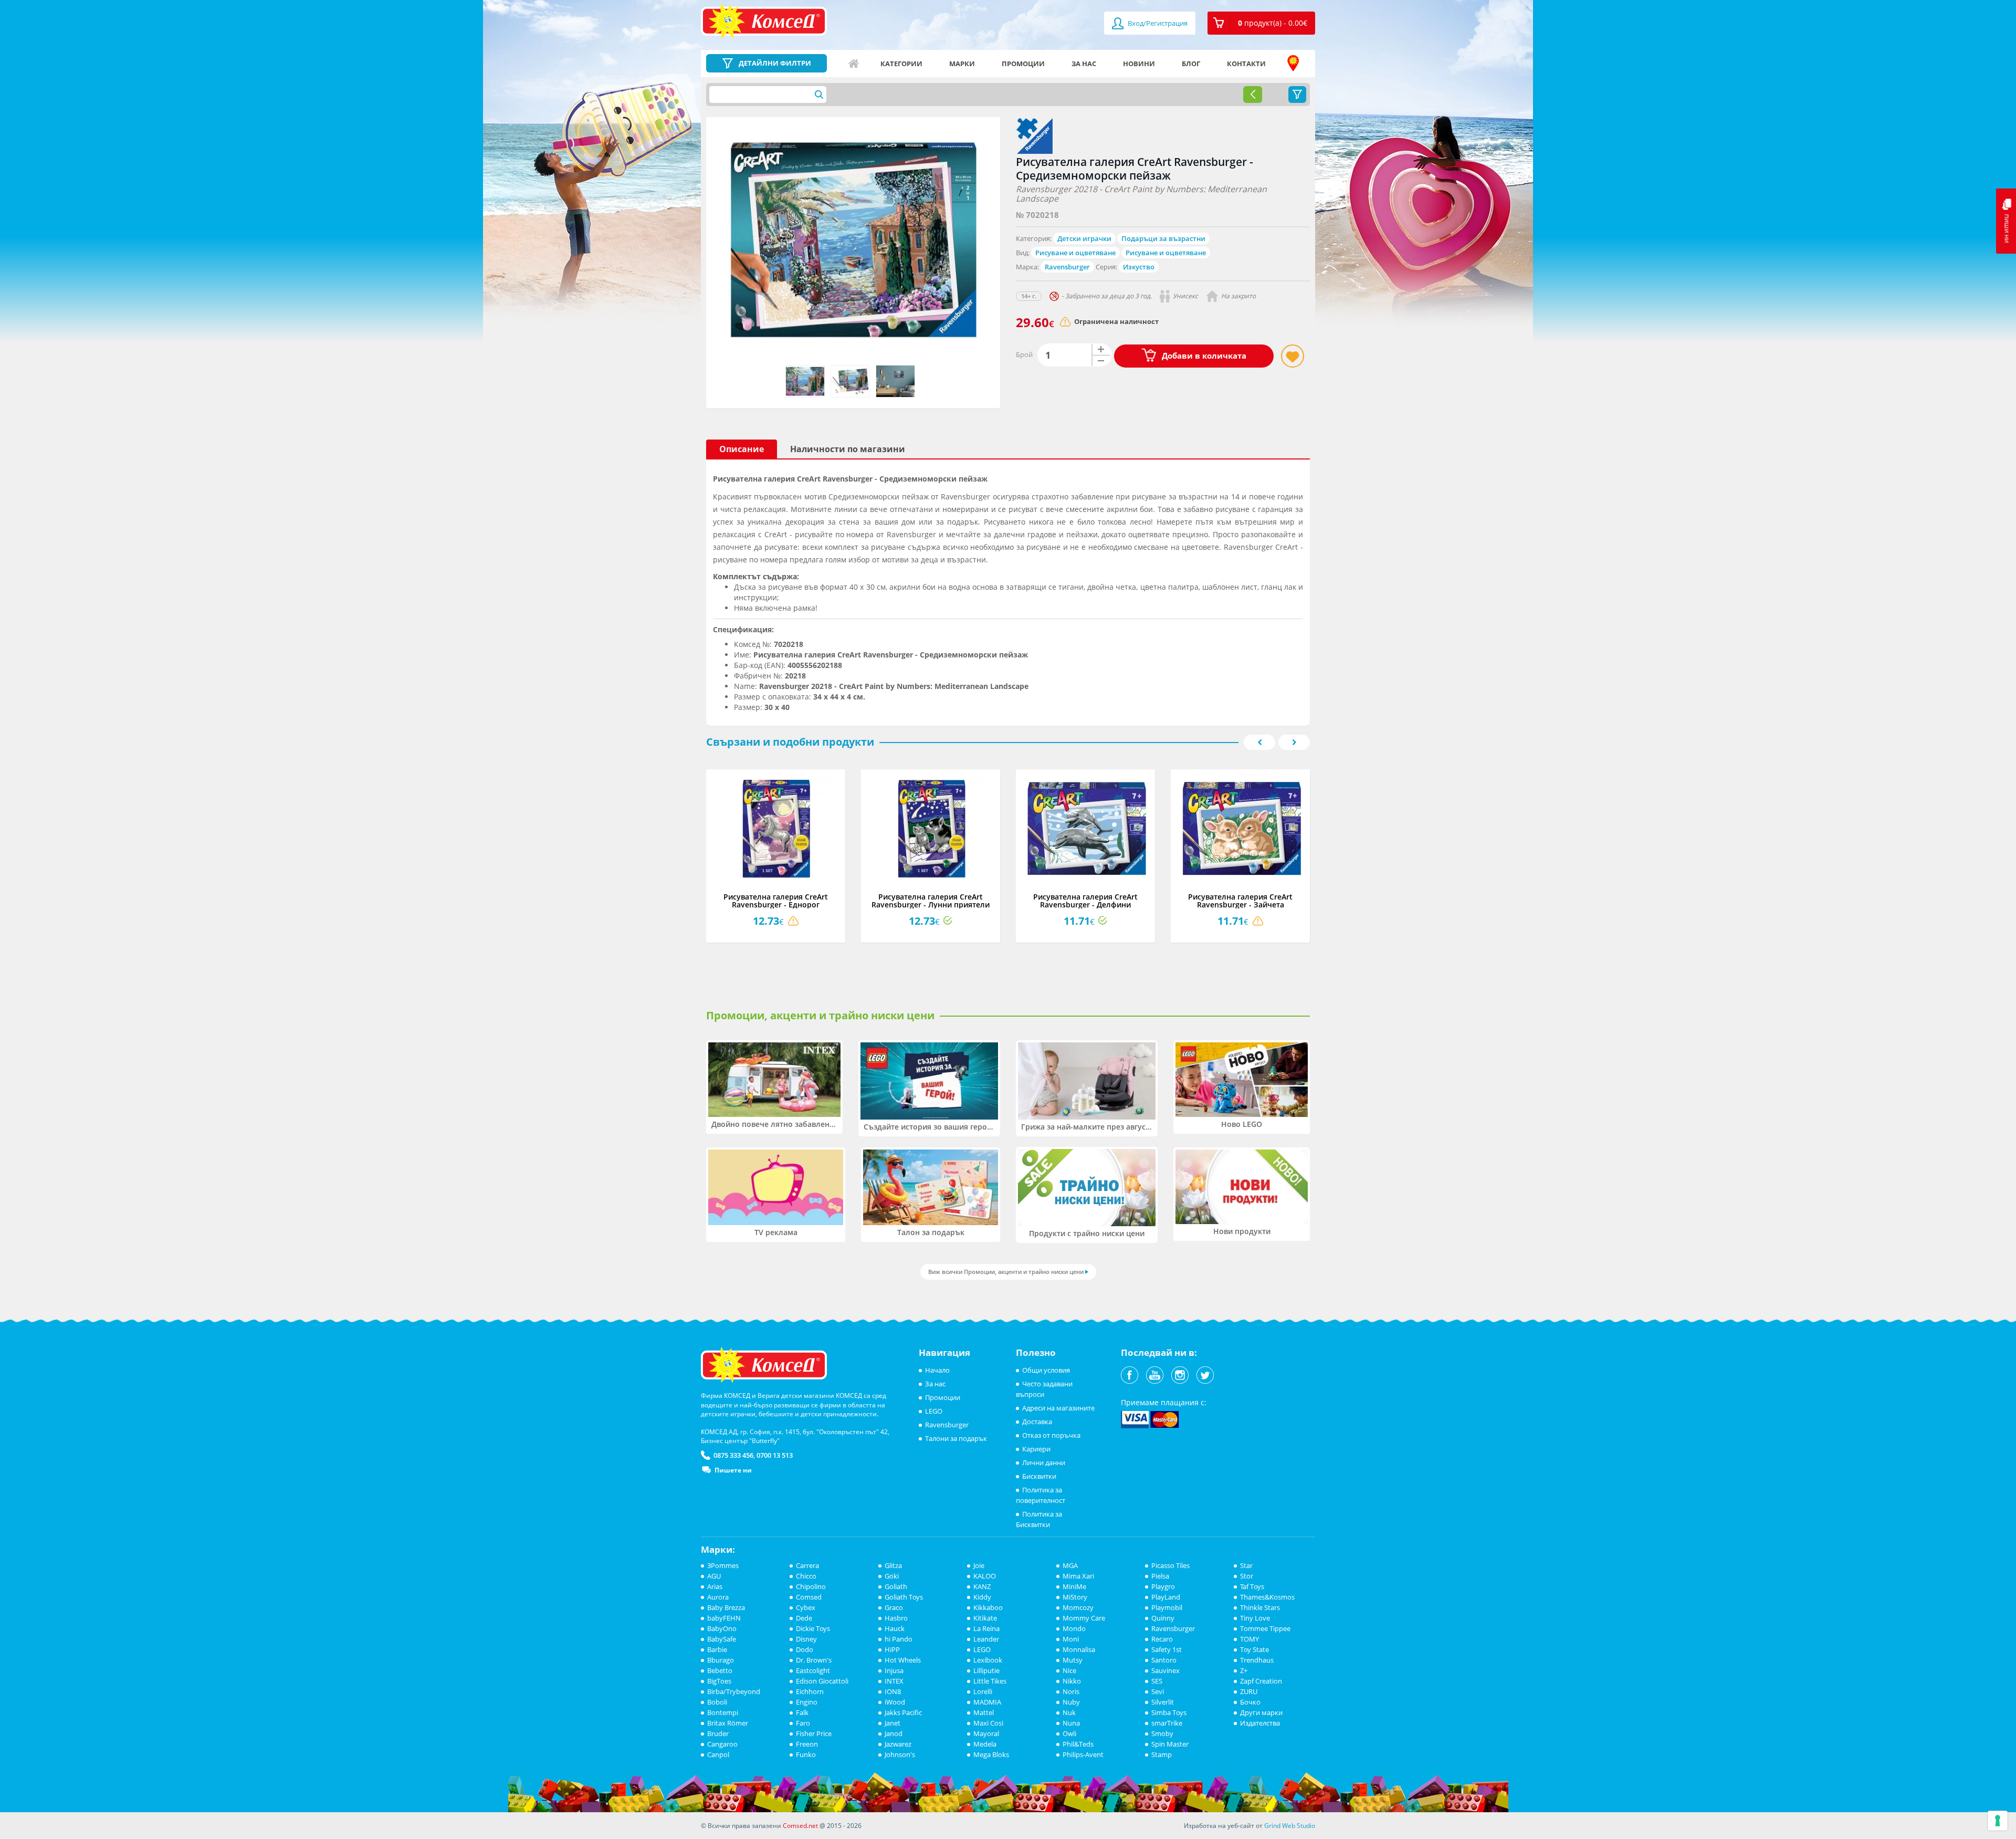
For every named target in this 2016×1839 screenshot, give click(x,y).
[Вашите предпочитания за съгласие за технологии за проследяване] (1998, 1821)
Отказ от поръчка (1051, 1435)
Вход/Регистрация (1157, 23)
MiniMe (1074, 1586)
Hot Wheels (903, 1660)
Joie (979, 1565)
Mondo (1074, 1628)
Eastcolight (813, 1670)
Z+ (1244, 1670)
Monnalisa (1079, 1649)
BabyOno (722, 1628)
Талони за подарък (956, 1438)
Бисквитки (1039, 1476)
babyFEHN (724, 1618)
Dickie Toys (813, 1628)
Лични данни (1044, 1462)
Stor (1247, 1576)
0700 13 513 (775, 1455)
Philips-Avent (1083, 1754)
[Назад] (1253, 95)
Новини (1139, 64)
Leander (986, 1639)
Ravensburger (1067, 267)
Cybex (806, 1607)
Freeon (807, 1744)
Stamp (1162, 1754)
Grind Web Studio (1290, 1826)
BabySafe (722, 1639)
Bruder (718, 1733)
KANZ (982, 1586)
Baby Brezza (726, 1607)
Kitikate (985, 1618)
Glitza (893, 1565)
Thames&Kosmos (1267, 1597)
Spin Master (1170, 1744)
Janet (892, 1723)
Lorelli (983, 1691)
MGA (1070, 1565)
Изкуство (1139, 267)
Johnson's (900, 1754)
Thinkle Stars (1260, 1607)
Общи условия (1046, 1370)
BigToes (719, 1681)
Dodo (805, 1649)
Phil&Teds (1078, 1744)
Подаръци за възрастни (1163, 238)
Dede (804, 1618)
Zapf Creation (1261, 1681)
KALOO (985, 1576)
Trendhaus (1257, 1660)
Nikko (1072, 1681)
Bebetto (720, 1670)
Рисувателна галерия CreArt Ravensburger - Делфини (1085, 901)
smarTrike (1167, 1723)
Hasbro (896, 1618)
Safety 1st (1167, 1649)
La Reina (986, 1628)
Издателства (1260, 1723)
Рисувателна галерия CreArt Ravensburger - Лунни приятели (931, 901)
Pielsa (1160, 1576)
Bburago (721, 1660)
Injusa (894, 1670)
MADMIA (987, 1702)
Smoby (1162, 1733)
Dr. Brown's (814, 1660)
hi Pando (899, 1639)
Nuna (1071, 1723)
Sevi (1158, 1691)
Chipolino (811, 1586)
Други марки (1261, 1712)
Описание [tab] (742, 449)
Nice (1069, 1670)
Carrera (807, 1565)
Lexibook (988, 1660)
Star (1246, 1565)
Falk (802, 1712)
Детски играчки (1084, 238)
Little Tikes (990, 1681)
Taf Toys (1252, 1586)
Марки (962, 64)
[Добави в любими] (1293, 356)
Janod (894, 1733)
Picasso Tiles (1170, 1565)
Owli (1069, 1733)
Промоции (1023, 64)
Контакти (1246, 64)
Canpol (718, 1754)
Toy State (1254, 1649)
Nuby (1071, 1702)
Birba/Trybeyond (734, 1691)
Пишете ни (733, 1470)
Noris (1071, 1691)
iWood (895, 1702)
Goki (892, 1576)
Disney (806, 1639)
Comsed (809, 1597)
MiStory (1075, 1597)
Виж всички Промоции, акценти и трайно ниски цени (1006, 1272)
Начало (854, 64)
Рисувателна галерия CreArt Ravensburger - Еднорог (776, 901)
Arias (715, 1586)
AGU (714, 1576)
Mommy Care (1084, 1618)
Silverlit (1163, 1702)
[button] (1261, 23)
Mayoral (986, 1733)
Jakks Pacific (903, 1712)
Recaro (1162, 1639)
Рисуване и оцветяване (1075, 253)
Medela (985, 1744)
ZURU (1249, 1691)
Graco (894, 1607)
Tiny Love (1255, 1618)
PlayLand (1166, 1597)
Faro (803, 1723)
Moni (1071, 1639)
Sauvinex (1165, 1670)
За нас (1084, 64)
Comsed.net (800, 1826)
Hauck (895, 1628)
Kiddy (982, 1597)
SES (1157, 1681)
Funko (806, 1754)
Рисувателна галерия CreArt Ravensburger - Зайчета (1240, 901)
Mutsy (1073, 1660)
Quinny (1163, 1618)
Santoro (1164, 1660)
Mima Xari (1078, 1576)
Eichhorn (810, 1691)
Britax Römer (728, 1723)
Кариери (1036, 1449)
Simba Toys (1169, 1712)
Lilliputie (986, 1670)
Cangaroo (722, 1744)
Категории (901, 64)
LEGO (934, 1411)
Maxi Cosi (988, 1723)
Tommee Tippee (1265, 1628)
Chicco (806, 1576)
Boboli (717, 1702)
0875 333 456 (733, 1455)
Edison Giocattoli (822, 1681)
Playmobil (1167, 1607)
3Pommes (723, 1565)
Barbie (717, 1649)
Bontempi (723, 1712)
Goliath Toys (904, 1597)
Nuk (1069, 1712)
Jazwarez (898, 1744)
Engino (807, 1702)
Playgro (1163, 1586)
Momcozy (1078, 1607)
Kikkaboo (988, 1607)
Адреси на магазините (1293, 64)
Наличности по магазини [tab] (848, 449)
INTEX (894, 1681)
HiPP (892, 1649)
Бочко (1250, 1702)
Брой (1024, 354)
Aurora (718, 1597)
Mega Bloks (991, 1754)
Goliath (896, 1586)
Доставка (1037, 1422)
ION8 (893, 1691)
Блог (1191, 64)
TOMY (1249, 1639)
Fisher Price (814, 1733)
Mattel (984, 1712)
